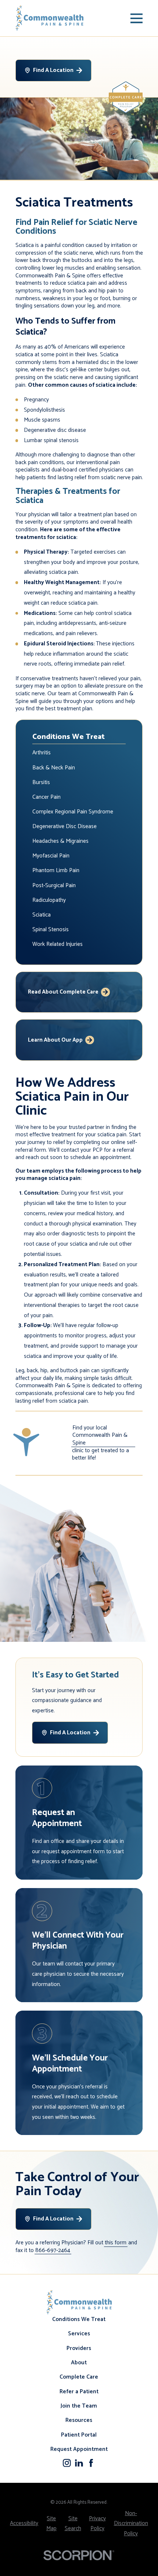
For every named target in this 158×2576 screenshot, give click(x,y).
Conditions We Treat (79, 2319)
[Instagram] (67, 2463)
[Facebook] (91, 2463)
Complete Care (79, 2377)
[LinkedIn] (79, 2463)
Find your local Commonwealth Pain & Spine (100, 1436)
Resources (79, 2420)
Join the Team (79, 2406)
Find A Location (53, 70)
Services (79, 2334)
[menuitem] (79, 753)
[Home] (50, 18)
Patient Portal (79, 2435)
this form (116, 2243)
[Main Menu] (137, 18)
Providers (79, 2348)
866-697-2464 (53, 2251)
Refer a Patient (79, 2392)
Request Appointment (79, 2449)
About (79, 2363)
